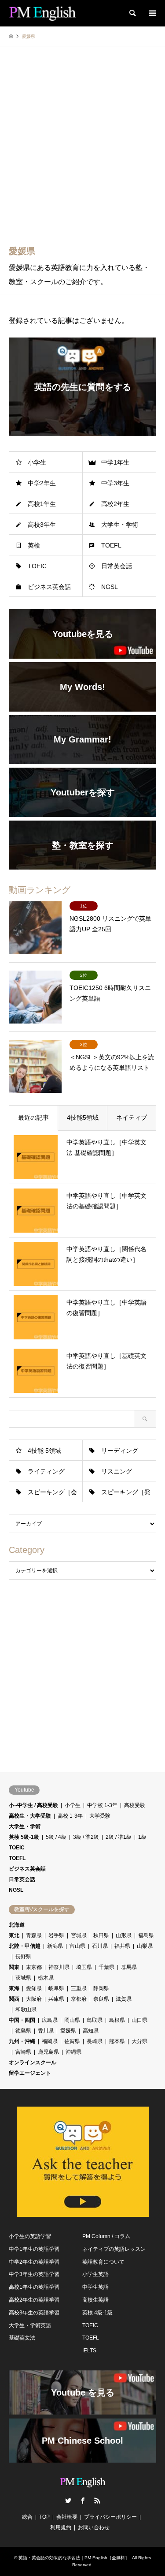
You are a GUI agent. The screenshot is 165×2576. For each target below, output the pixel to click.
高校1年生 (42, 504)
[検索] (132, 13)
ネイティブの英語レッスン (114, 2249)
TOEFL (111, 545)
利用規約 (61, 2527)
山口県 (139, 2020)
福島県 (146, 1935)
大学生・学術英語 (30, 2325)
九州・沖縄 (22, 2041)
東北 (14, 1935)
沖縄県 (73, 2052)
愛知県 (34, 1988)
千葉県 (106, 1967)
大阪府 (34, 1999)
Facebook (83, 2501)
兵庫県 (56, 1999)
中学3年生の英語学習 (34, 2274)
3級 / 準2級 (86, 1837)
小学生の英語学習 (30, 2236)
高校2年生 (115, 504)
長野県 (23, 1957)
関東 (14, 1967)
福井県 (122, 1946)
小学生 (37, 462)
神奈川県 (59, 1967)
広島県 (50, 2020)
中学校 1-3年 (102, 1805)
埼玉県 (84, 1967)
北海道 (17, 1925)
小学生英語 (95, 2274)
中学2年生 (42, 483)
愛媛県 (68, 2031)
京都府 (79, 1999)
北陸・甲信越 (25, 1946)
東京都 (34, 1967)
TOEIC (37, 566)
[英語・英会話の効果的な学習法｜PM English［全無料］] (42, 13)
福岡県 (50, 2041)
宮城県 (79, 1935)
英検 (34, 545)
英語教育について (103, 2262)
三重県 (79, 1988)
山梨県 (145, 1946)
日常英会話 (117, 566)
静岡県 (101, 1988)
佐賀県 (72, 2041)
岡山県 (72, 2020)
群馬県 (129, 1967)
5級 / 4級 (56, 1837)
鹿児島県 (48, 2052)
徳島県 (23, 2031)
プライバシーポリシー (110, 2517)
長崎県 (95, 2041)
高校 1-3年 (70, 1816)
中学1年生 (115, 462)
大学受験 (100, 1816)
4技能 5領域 (44, 1451)
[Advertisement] (82, 151)
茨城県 (23, 1978)
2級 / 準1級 (119, 1837)
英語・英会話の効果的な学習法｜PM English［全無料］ (74, 2558)
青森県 (34, 1935)
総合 (27, 2517)
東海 (14, 1988)
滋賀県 (124, 1999)
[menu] (152, 13)
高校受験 (135, 1805)
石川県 (100, 1946)
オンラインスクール (33, 2062)
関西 (14, 1999)
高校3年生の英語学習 (34, 2313)
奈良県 (101, 1999)
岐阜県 (56, 1988)
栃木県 (46, 1978)
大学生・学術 (120, 525)
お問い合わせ (94, 2527)
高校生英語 (95, 2300)
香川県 (46, 2031)
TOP (44, 2517)
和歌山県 (26, 2010)
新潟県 (55, 1946)
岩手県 (56, 1935)
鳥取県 (95, 2020)
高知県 (91, 2031)
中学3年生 (115, 483)
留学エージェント (30, 2073)
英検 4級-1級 (97, 2313)
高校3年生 (42, 525)
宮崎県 (23, 2052)
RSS (97, 2501)
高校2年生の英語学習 (34, 2300)
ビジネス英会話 (49, 587)
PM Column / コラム (106, 2236)
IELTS (89, 2351)
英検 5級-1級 (24, 1837)
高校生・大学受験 (30, 1816)
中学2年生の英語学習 (34, 2262)
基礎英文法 (22, 2338)
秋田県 (101, 1935)
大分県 (139, 2041)
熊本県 (117, 2041)
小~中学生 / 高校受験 (33, 1805)
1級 (142, 1837)
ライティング (46, 1471)
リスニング (117, 1471)
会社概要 (67, 2517)
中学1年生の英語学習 (34, 2249)
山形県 (124, 1935)
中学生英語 (95, 2287)
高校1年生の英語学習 (34, 2287)
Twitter (68, 2501)
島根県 (117, 2020)
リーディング (120, 1451)
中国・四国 (22, 2020)
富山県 (77, 1946)
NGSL (110, 587)
